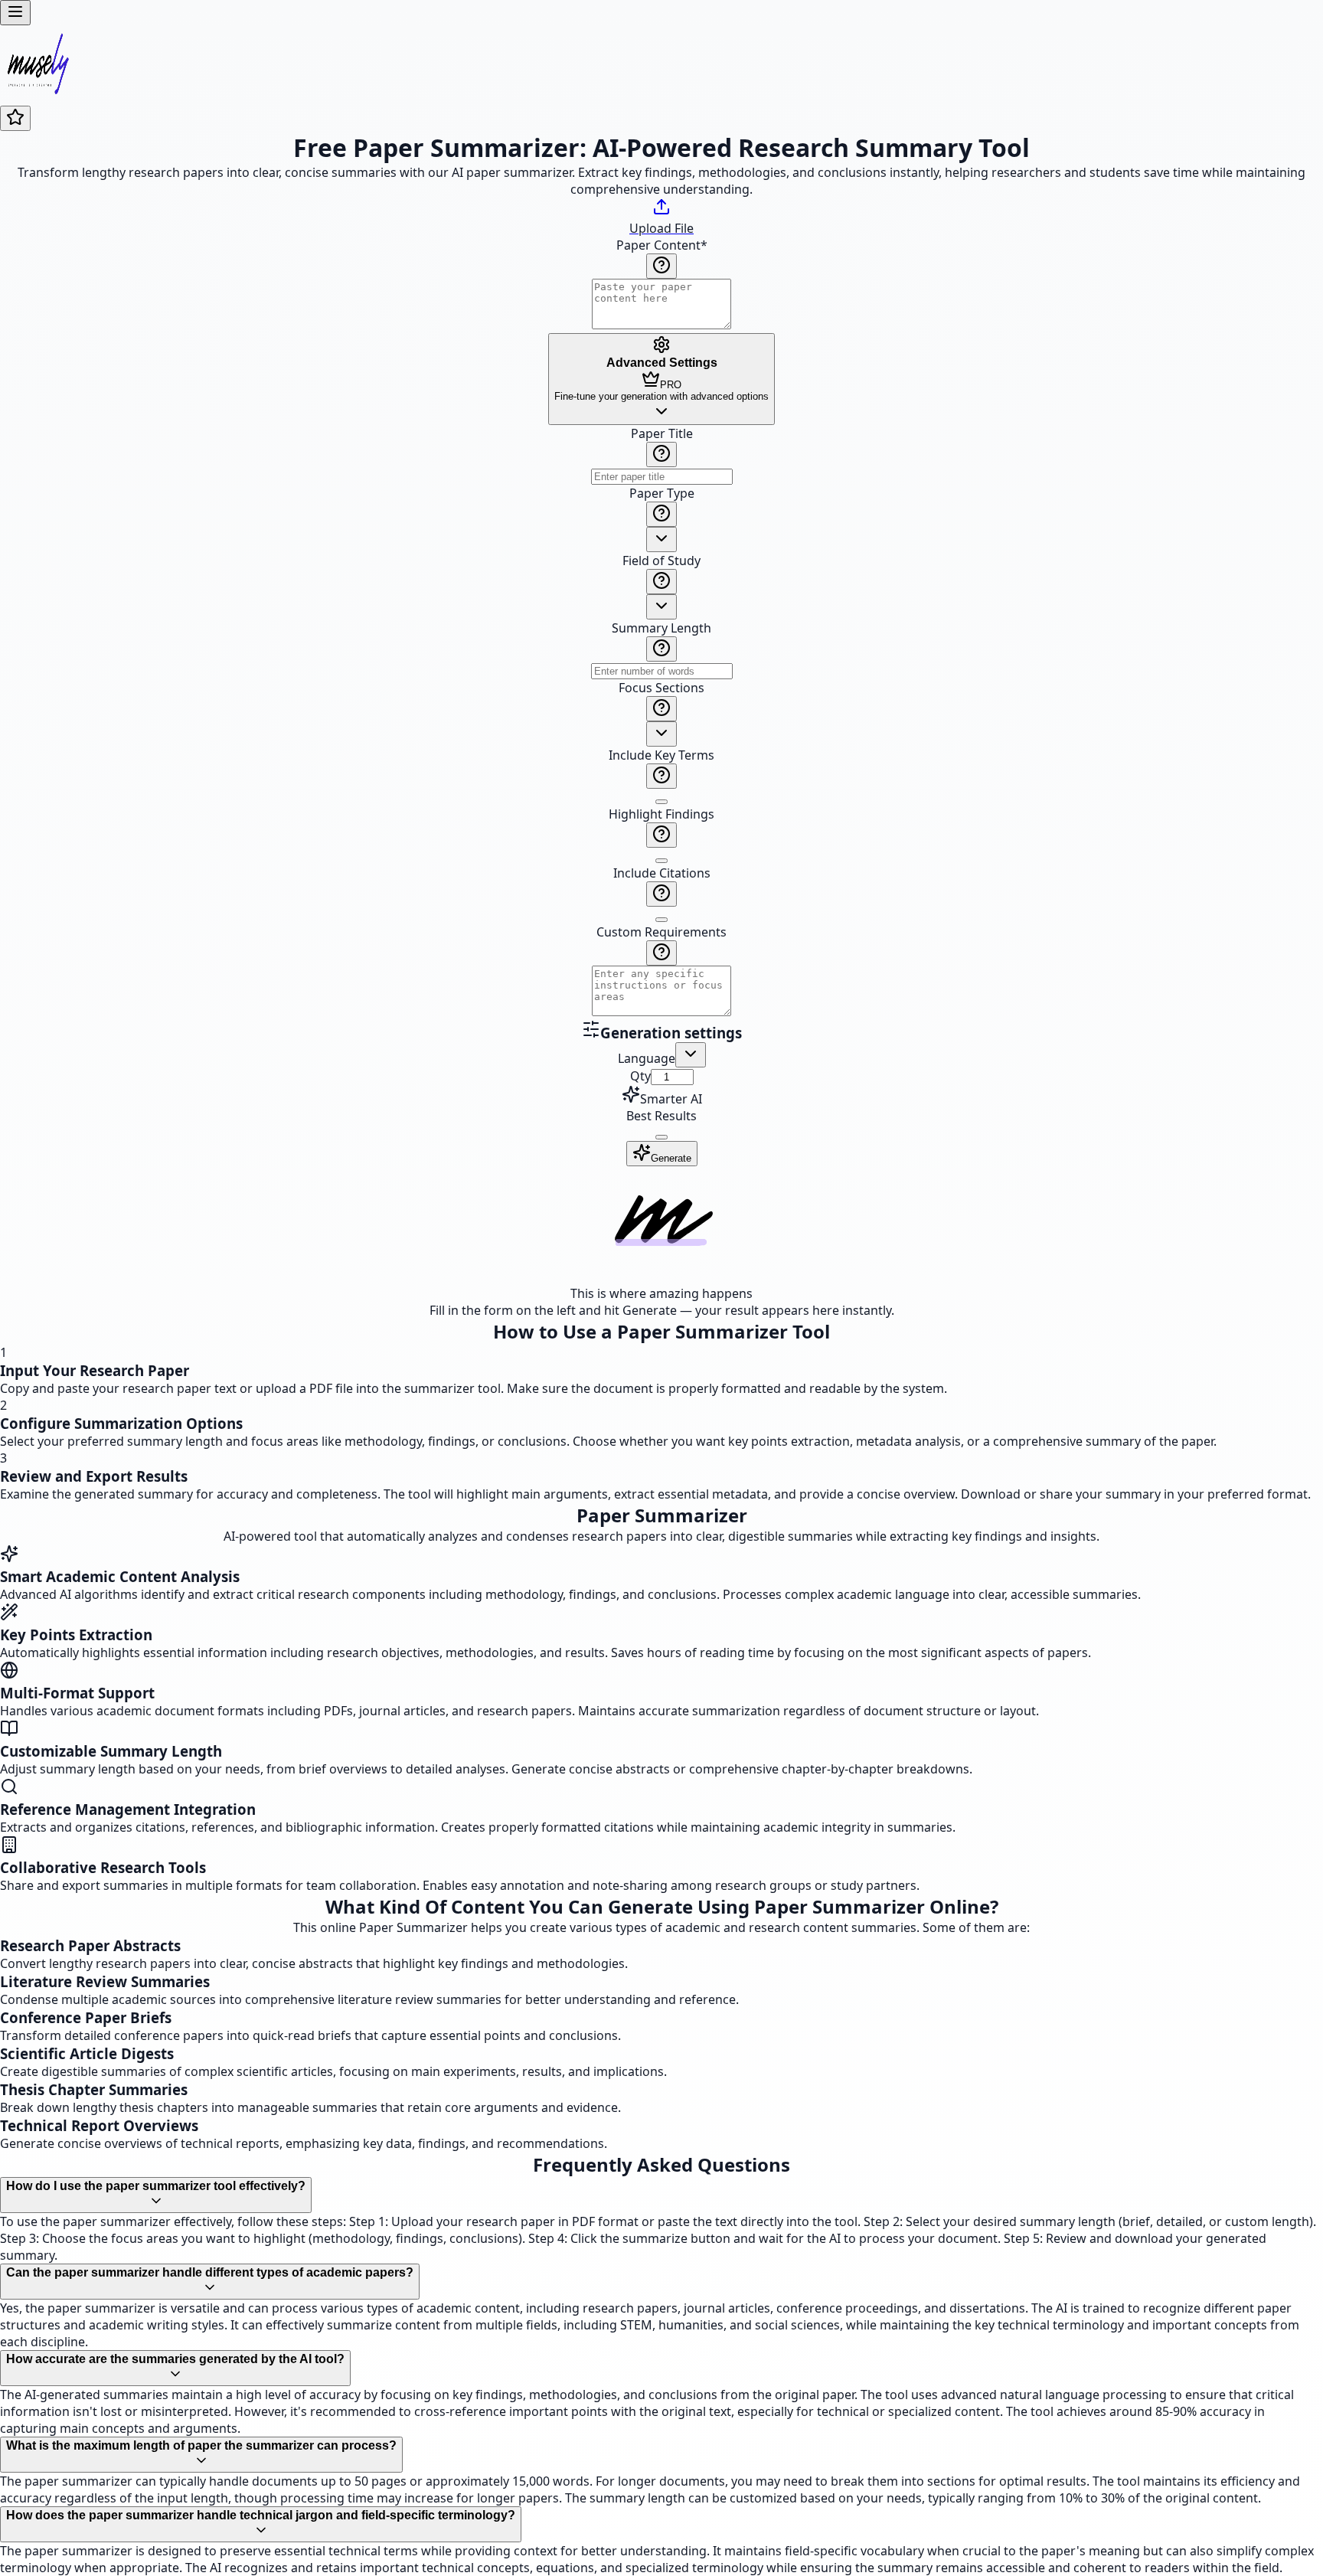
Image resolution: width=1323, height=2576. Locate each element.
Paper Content (662, 245)
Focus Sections (661, 688)
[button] (661, 722)
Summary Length (661, 628)
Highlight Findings (661, 814)
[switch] (661, 802)
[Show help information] (661, 266)
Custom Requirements (661, 932)
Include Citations (662, 873)
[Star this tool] (15, 118)
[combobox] (661, 539)
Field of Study (661, 561)
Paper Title (662, 433)
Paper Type (662, 493)
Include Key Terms (661, 755)
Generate (671, 1158)
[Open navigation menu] (15, 13)
